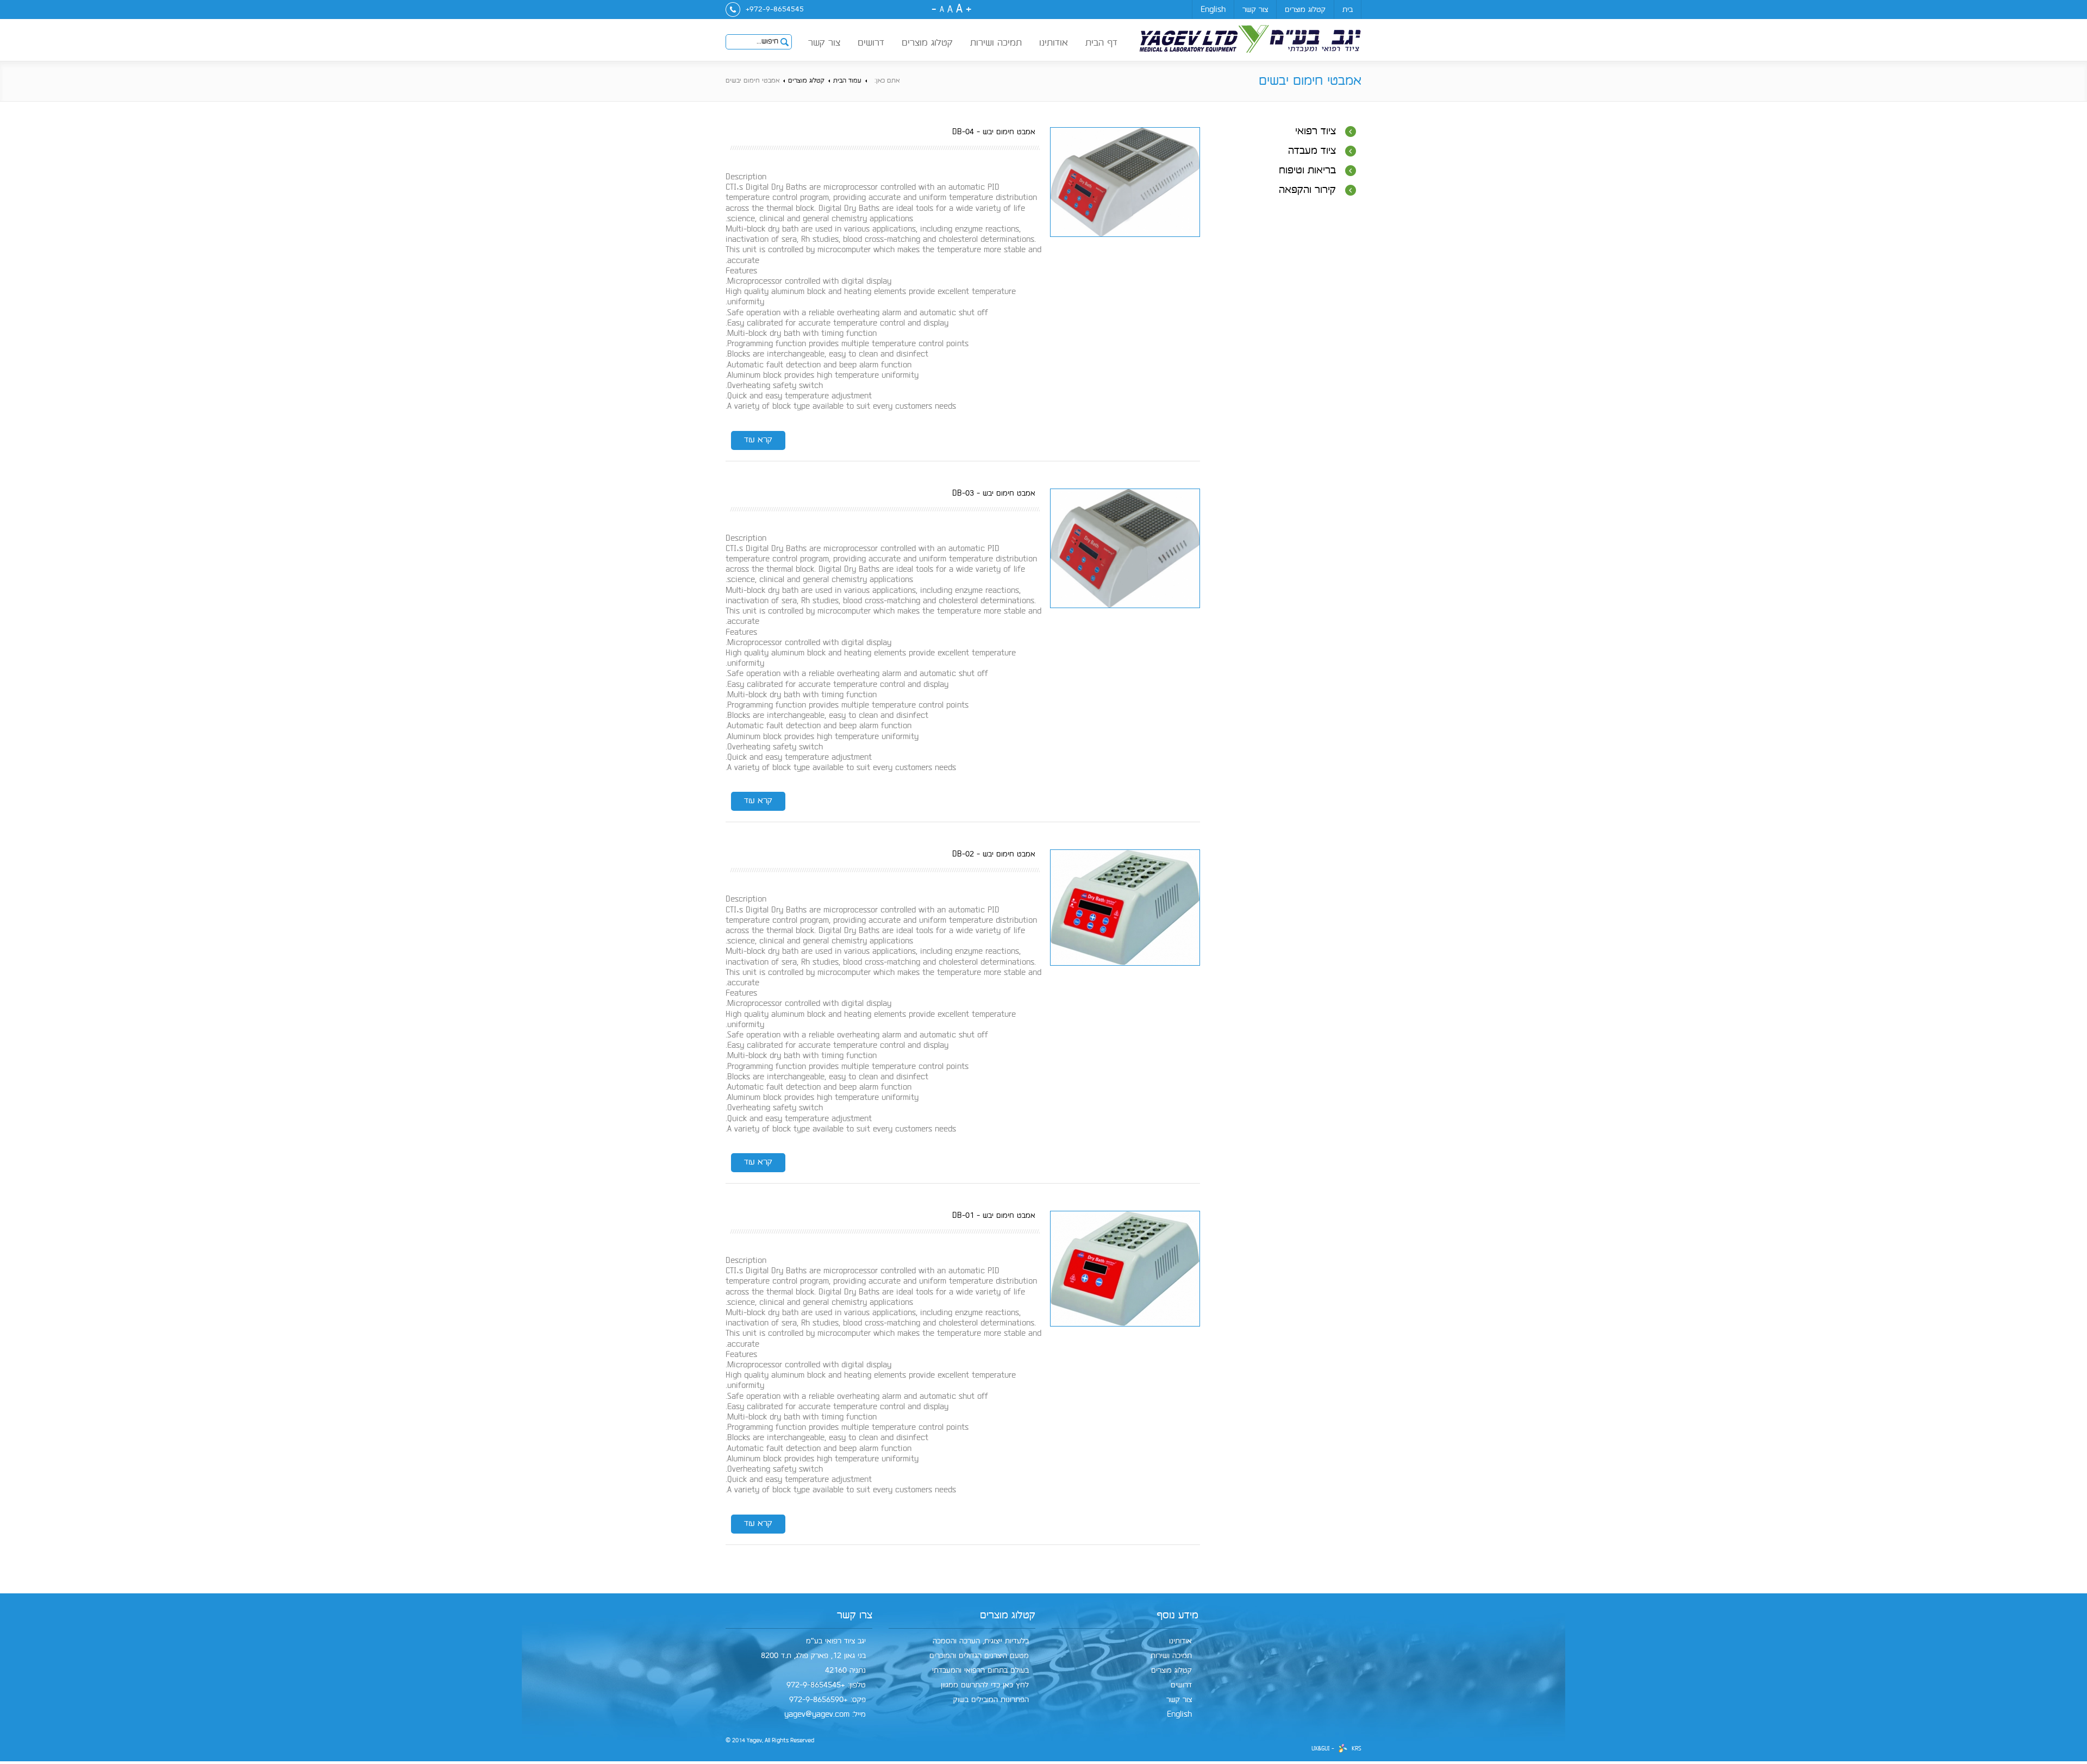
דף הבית (1101, 43)
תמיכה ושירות (996, 43)
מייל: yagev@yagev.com (825, 1714)
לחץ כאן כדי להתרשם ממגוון (985, 1685)
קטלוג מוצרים (1305, 10)
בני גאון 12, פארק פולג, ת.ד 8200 (813, 1656)
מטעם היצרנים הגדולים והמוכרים (979, 1656)
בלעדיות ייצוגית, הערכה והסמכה (981, 1641)
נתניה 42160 (845, 1670)
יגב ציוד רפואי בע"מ (836, 1641)
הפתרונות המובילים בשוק (991, 1700)
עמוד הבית (847, 81)
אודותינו (1054, 43)
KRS (1357, 1749)
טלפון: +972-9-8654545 (826, 1685)
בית (1348, 10)
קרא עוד (758, 440)
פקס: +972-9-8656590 (827, 1700)
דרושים (871, 43)
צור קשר (1255, 10)
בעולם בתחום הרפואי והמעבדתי (980, 1670)
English (1213, 10)
